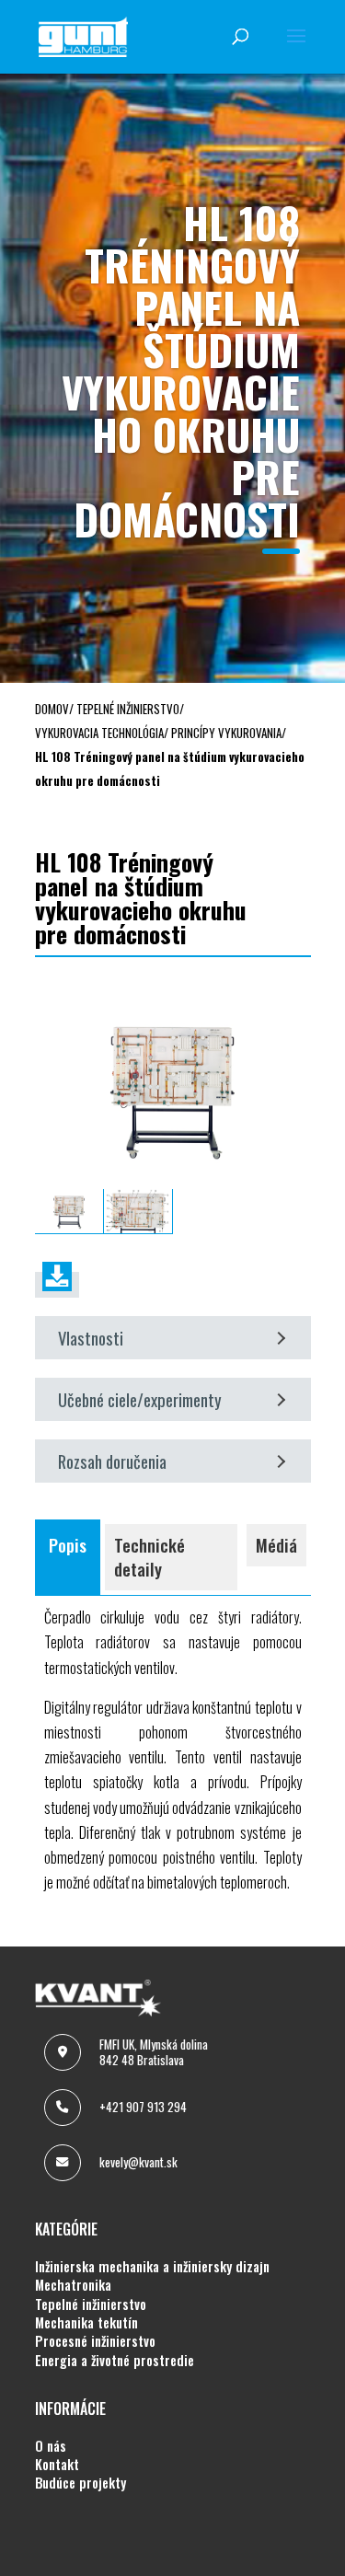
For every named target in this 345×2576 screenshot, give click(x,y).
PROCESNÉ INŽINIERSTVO (95, 2341)
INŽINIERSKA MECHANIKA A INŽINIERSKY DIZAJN (152, 2267)
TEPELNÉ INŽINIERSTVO (91, 2305)
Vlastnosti (91, 1338)
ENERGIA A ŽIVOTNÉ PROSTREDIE (115, 2361)
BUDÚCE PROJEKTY (80, 2483)
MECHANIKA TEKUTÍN (86, 2323)
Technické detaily (149, 1557)
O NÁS (51, 2446)
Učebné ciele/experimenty (140, 1399)
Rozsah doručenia (112, 1461)
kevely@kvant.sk (138, 2162)
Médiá (276, 1545)
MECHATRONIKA (73, 2285)
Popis (68, 1545)
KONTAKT (57, 2465)
